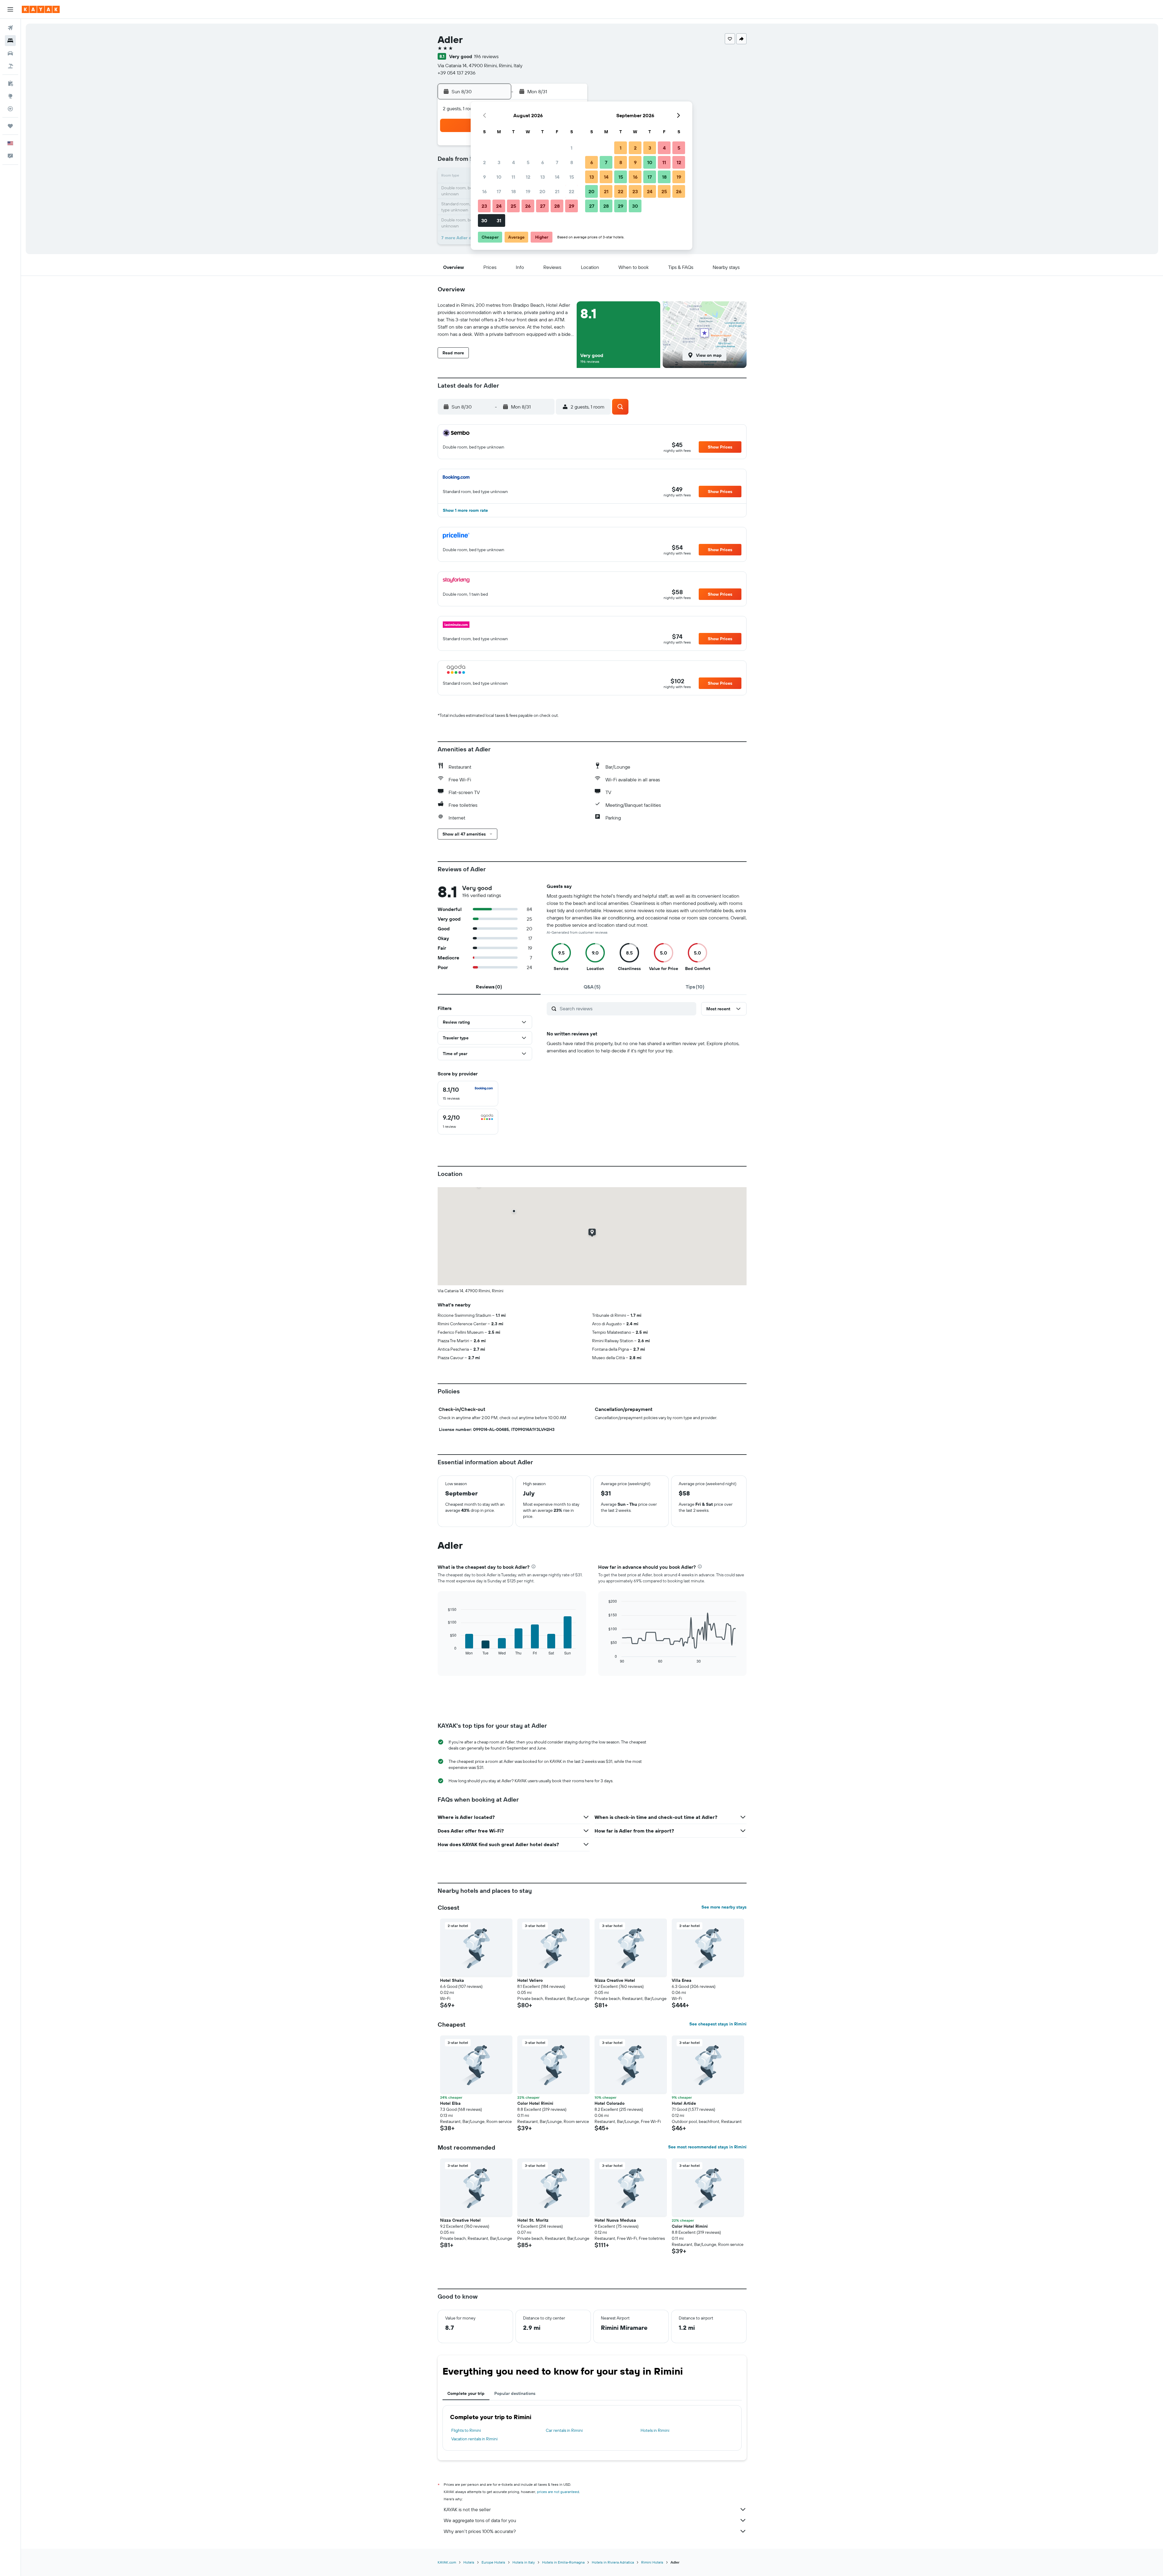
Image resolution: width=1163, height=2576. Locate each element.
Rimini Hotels (652, 2562)
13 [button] (543, 177)
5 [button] (528, 162)
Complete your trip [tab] (466, 2393)
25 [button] (513, 206)
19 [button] (528, 191)
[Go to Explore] (10, 96)
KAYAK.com (447, 2562)
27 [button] (543, 206)
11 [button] (513, 177)
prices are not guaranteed (558, 2492)
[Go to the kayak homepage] (41, 9)
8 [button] (572, 162)
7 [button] (557, 162)
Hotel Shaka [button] (452, 1980)
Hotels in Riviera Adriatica (613, 2562)
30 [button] (484, 220)
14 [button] (557, 177)
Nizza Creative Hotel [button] (615, 1980)
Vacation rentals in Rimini (474, 2439)
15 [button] (572, 177)
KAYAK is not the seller (467, 2509)
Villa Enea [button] (682, 1980)
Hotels (469, 2562)
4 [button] (514, 162)
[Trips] (10, 126)
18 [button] (514, 191)
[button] (10, 9)
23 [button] (484, 206)
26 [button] (528, 206)
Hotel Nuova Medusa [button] (615, 2220)
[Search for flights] (10, 28)
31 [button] (499, 220)
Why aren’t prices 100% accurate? (480, 2531)
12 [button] (528, 177)
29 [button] (572, 206)
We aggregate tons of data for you (480, 2520)
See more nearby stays (724, 1907)
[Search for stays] (10, 41)
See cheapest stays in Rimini (718, 2024)
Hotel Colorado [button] (610, 2103)
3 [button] (499, 162)
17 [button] (499, 191)
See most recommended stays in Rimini (707, 2147)
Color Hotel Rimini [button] (535, 2103)
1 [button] (572, 148)
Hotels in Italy (524, 2562)
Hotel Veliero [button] (530, 1980)
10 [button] (499, 177)
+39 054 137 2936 (457, 73)
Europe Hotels (493, 2562)
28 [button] (557, 206)
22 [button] (572, 191)
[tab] (489, 987)
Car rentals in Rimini (564, 2430)
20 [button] (542, 191)
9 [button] (484, 177)
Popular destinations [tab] (515, 2393)
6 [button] (543, 162)
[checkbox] (468, 1094)
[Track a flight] (10, 109)
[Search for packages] (10, 66)
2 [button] (484, 162)
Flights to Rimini (466, 2430)
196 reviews (486, 56)
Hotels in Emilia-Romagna (563, 2562)
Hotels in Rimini (655, 2430)
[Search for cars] (10, 53)
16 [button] (484, 191)
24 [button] (499, 206)
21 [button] (557, 191)
